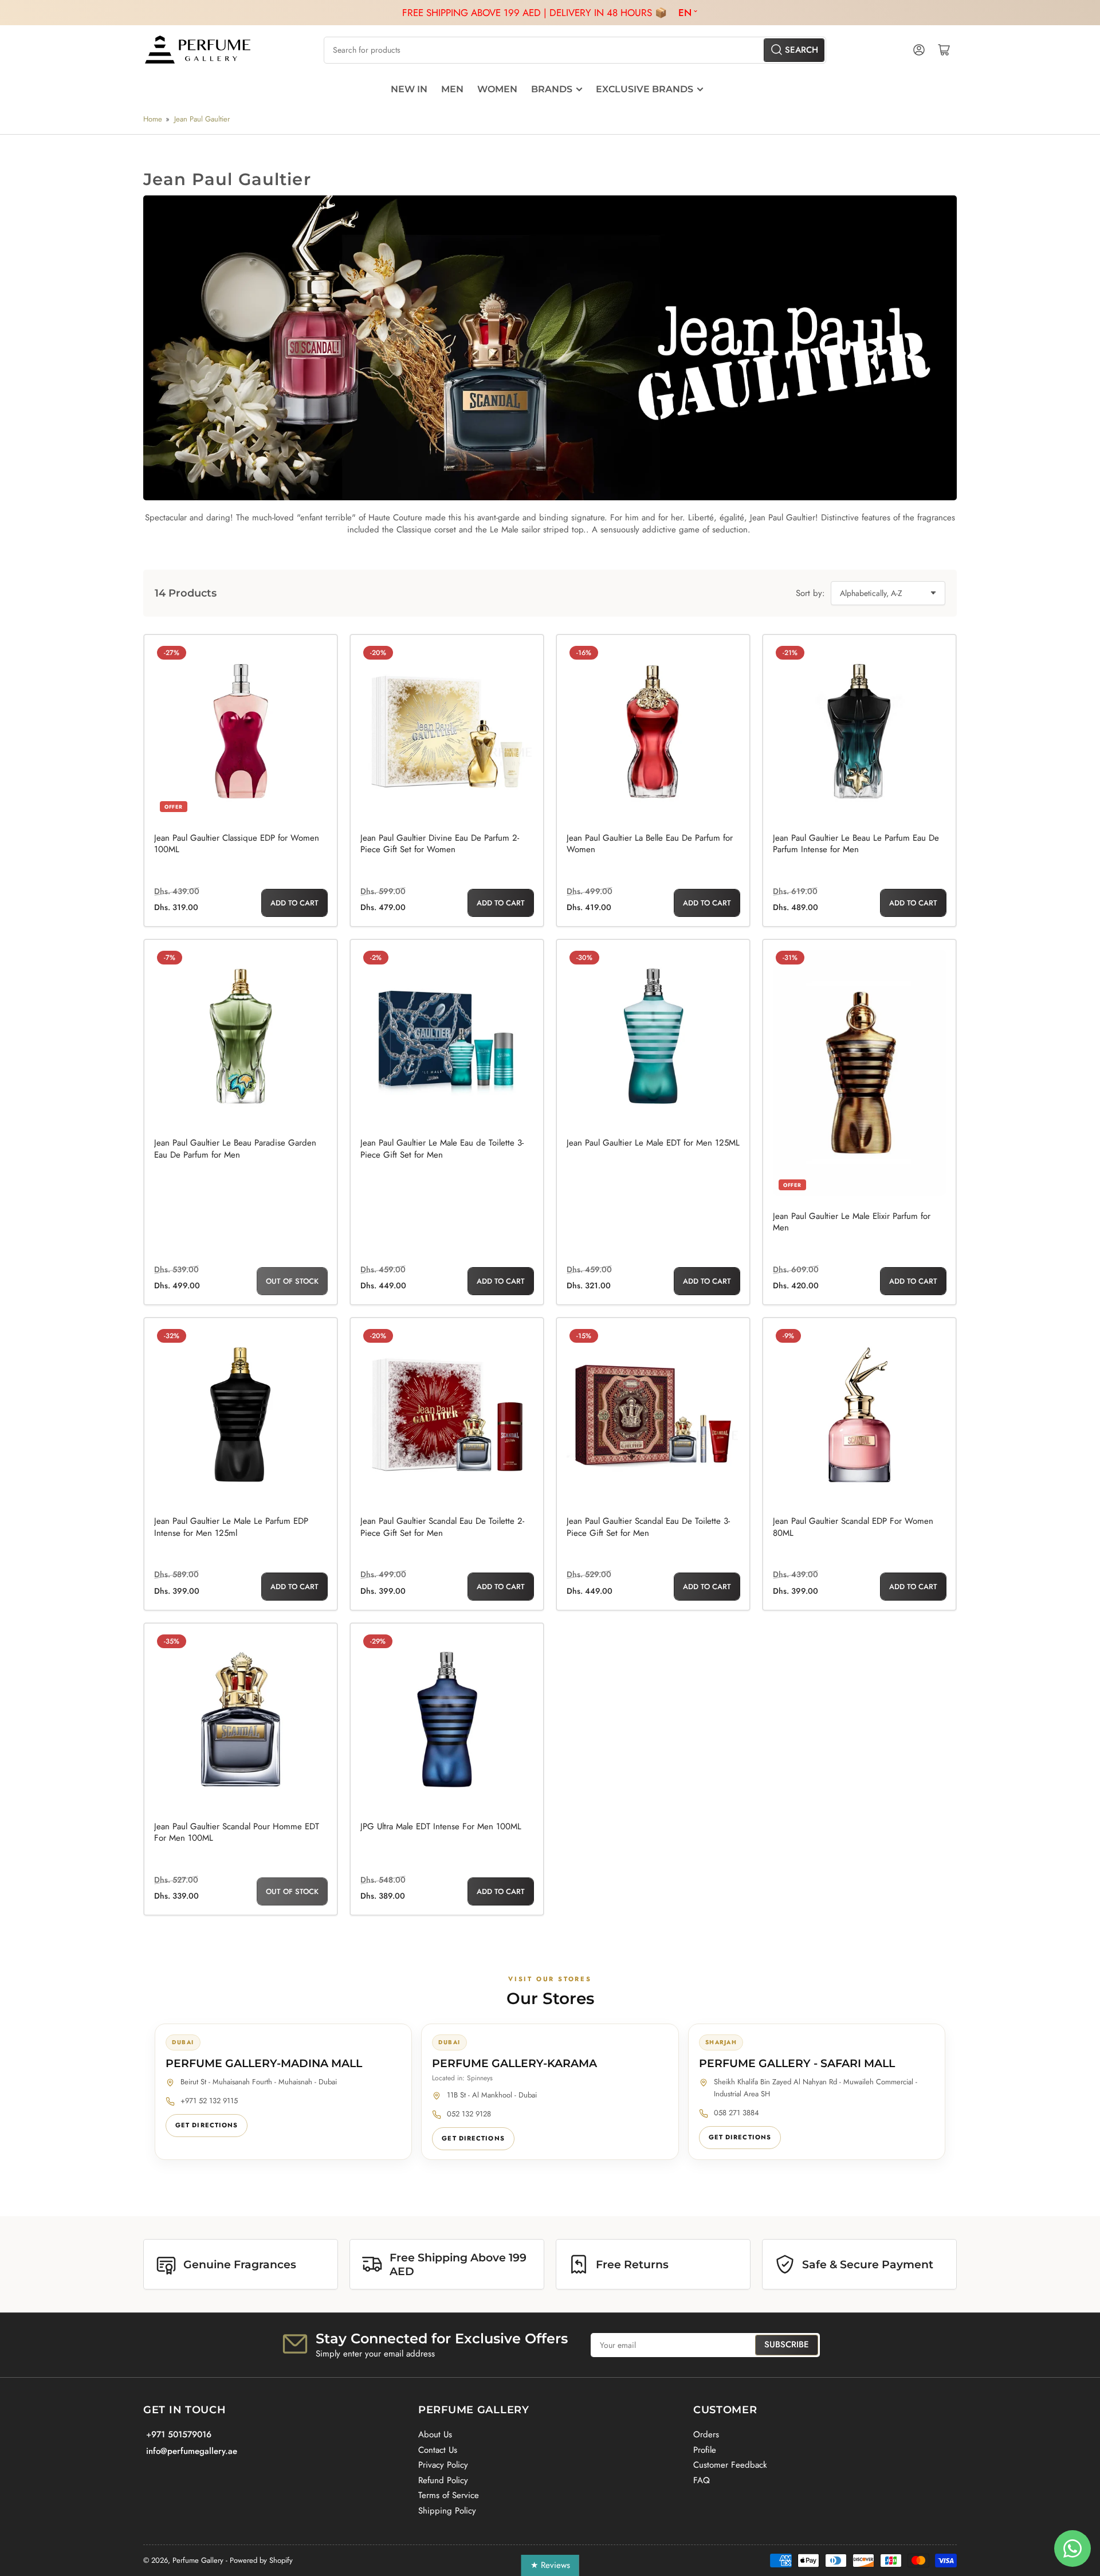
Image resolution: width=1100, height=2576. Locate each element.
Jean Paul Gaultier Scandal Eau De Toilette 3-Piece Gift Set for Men (648, 1527)
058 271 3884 (736, 2113)
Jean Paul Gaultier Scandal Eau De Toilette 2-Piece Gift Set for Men (442, 1527)
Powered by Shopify (261, 2560)
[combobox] (575, 50)
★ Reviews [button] (550, 2565)
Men (452, 89)
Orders (706, 2434)
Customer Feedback (730, 2465)
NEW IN (409, 89)
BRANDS (552, 89)
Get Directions (207, 2125)
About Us (435, 2434)
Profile (705, 2450)
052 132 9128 (469, 2114)
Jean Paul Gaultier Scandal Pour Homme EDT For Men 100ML (237, 1832)
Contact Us (438, 2450)
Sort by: (810, 593)
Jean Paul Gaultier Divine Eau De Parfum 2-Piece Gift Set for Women (440, 844)
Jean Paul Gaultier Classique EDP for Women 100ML (237, 844)
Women (497, 89)
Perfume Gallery (198, 2560)
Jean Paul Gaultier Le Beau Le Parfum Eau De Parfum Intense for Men (856, 844)
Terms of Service (449, 2495)
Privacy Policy (443, 2465)
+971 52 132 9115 (209, 2101)
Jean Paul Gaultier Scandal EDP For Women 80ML (853, 1527)
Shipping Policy (447, 2511)
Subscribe (787, 2344)
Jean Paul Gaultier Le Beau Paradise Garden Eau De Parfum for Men (235, 1149)
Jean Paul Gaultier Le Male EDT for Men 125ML (653, 1143)
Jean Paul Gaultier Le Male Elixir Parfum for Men (852, 1222)
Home (153, 119)
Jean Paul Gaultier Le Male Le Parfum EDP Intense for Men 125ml (231, 1527)
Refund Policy (443, 2480)
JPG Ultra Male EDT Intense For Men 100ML (441, 1826)
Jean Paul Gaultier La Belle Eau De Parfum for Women (650, 844)
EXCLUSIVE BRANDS (645, 89)
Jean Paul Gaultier (202, 119)
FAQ (702, 2480)
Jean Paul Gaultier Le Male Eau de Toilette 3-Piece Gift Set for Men (442, 1149)
